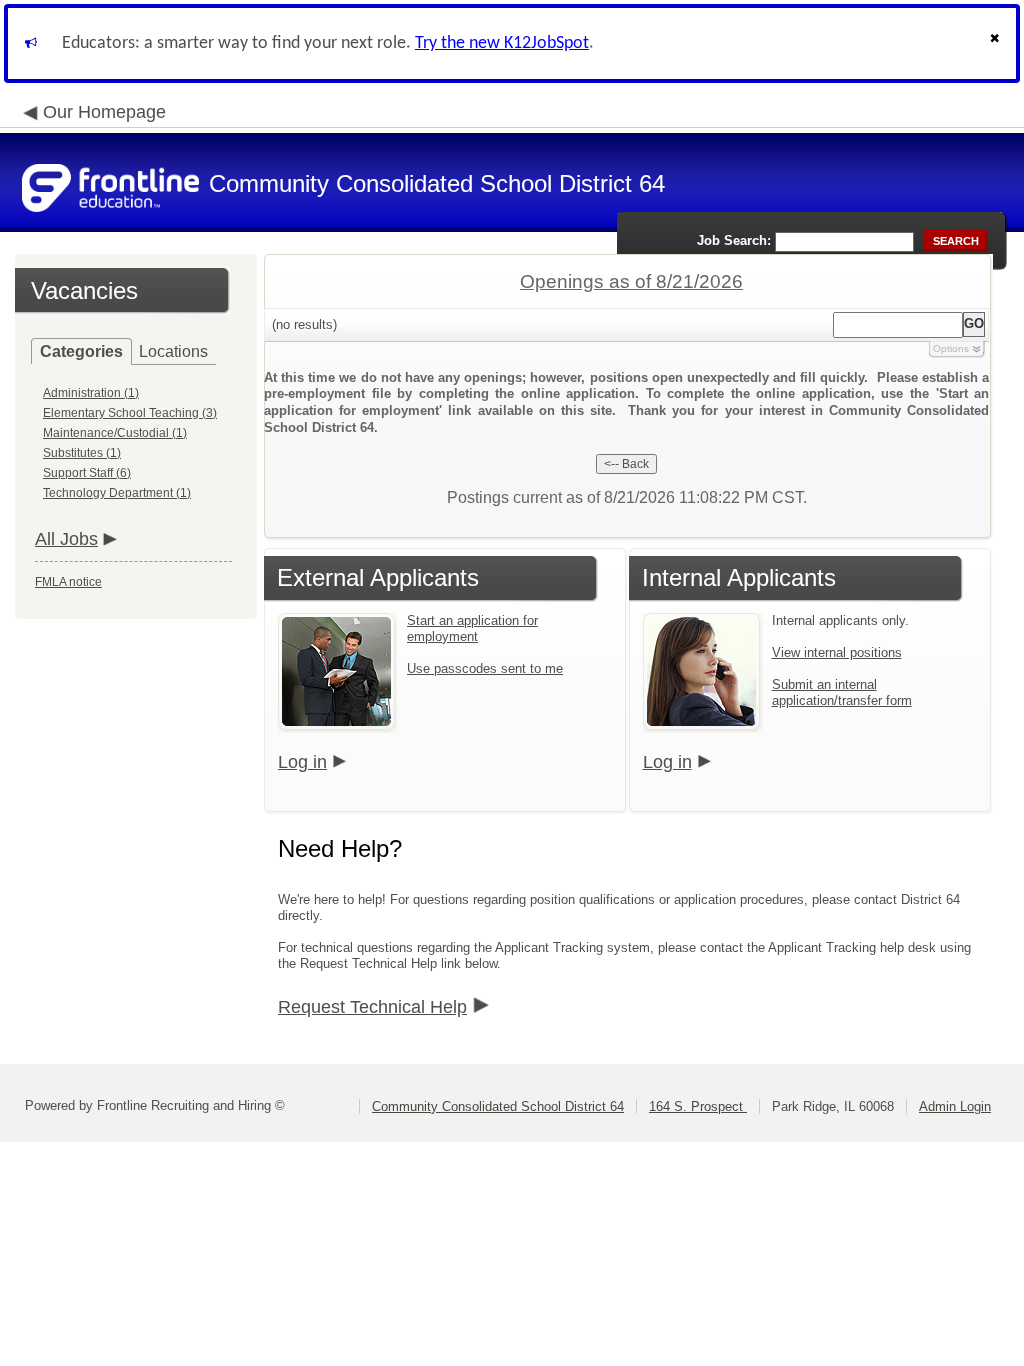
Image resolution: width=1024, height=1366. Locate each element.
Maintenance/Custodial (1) (115, 433)
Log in (302, 762)
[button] (997, 43)
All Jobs (66, 539)
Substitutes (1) (82, 453)
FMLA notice (68, 582)
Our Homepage (104, 112)
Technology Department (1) (117, 493)
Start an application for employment (472, 628)
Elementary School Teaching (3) (130, 413)
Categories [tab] (81, 351)
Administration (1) (91, 393)
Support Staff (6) (87, 473)
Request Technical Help (372, 1007)
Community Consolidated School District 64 (498, 1106)
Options (951, 348)
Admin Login (955, 1106)
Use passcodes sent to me (485, 668)
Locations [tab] (173, 351)
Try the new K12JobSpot (502, 43)
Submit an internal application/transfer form (842, 692)
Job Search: (734, 240)
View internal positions (837, 652)
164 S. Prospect (698, 1106)
